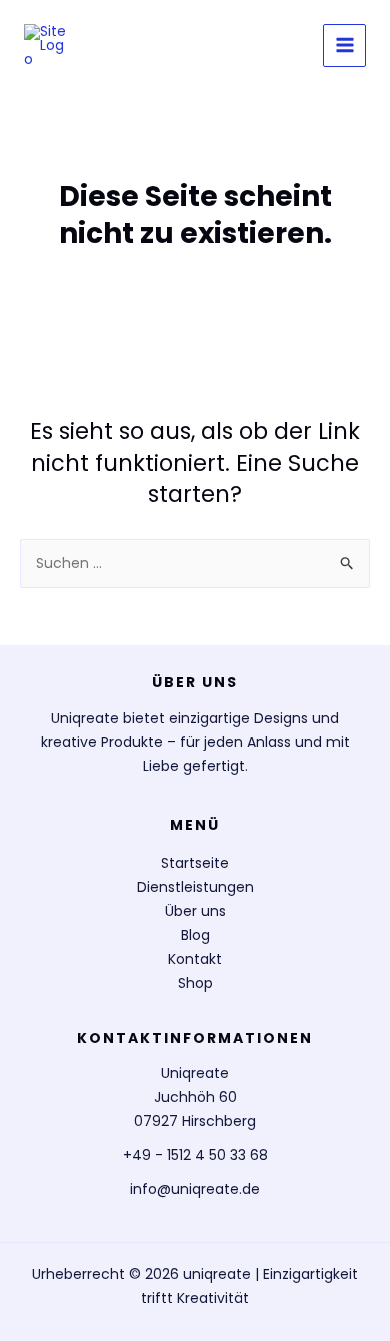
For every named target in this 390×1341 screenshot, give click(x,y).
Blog (195, 935)
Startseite (195, 863)
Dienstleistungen (195, 887)
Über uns (195, 911)
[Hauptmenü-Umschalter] (344, 45)
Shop (195, 983)
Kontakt (195, 959)
